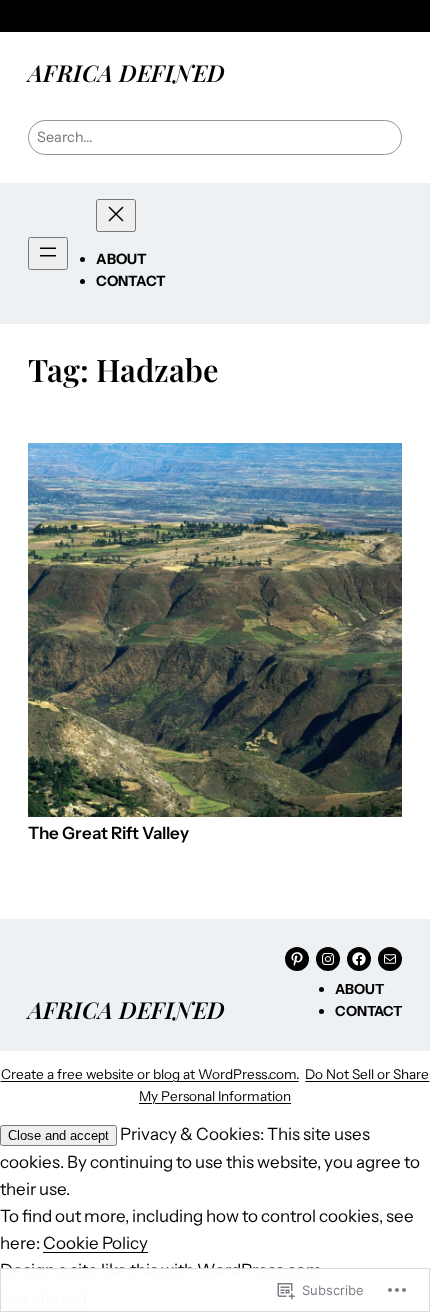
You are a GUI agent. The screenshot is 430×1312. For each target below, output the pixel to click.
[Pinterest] (297, 959)
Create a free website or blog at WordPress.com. (150, 1074)
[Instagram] (328, 959)
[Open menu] (48, 253)
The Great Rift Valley (108, 833)
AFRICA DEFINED (126, 72)
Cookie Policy (95, 1243)
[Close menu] (116, 215)
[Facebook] (359, 959)
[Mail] (390, 959)
